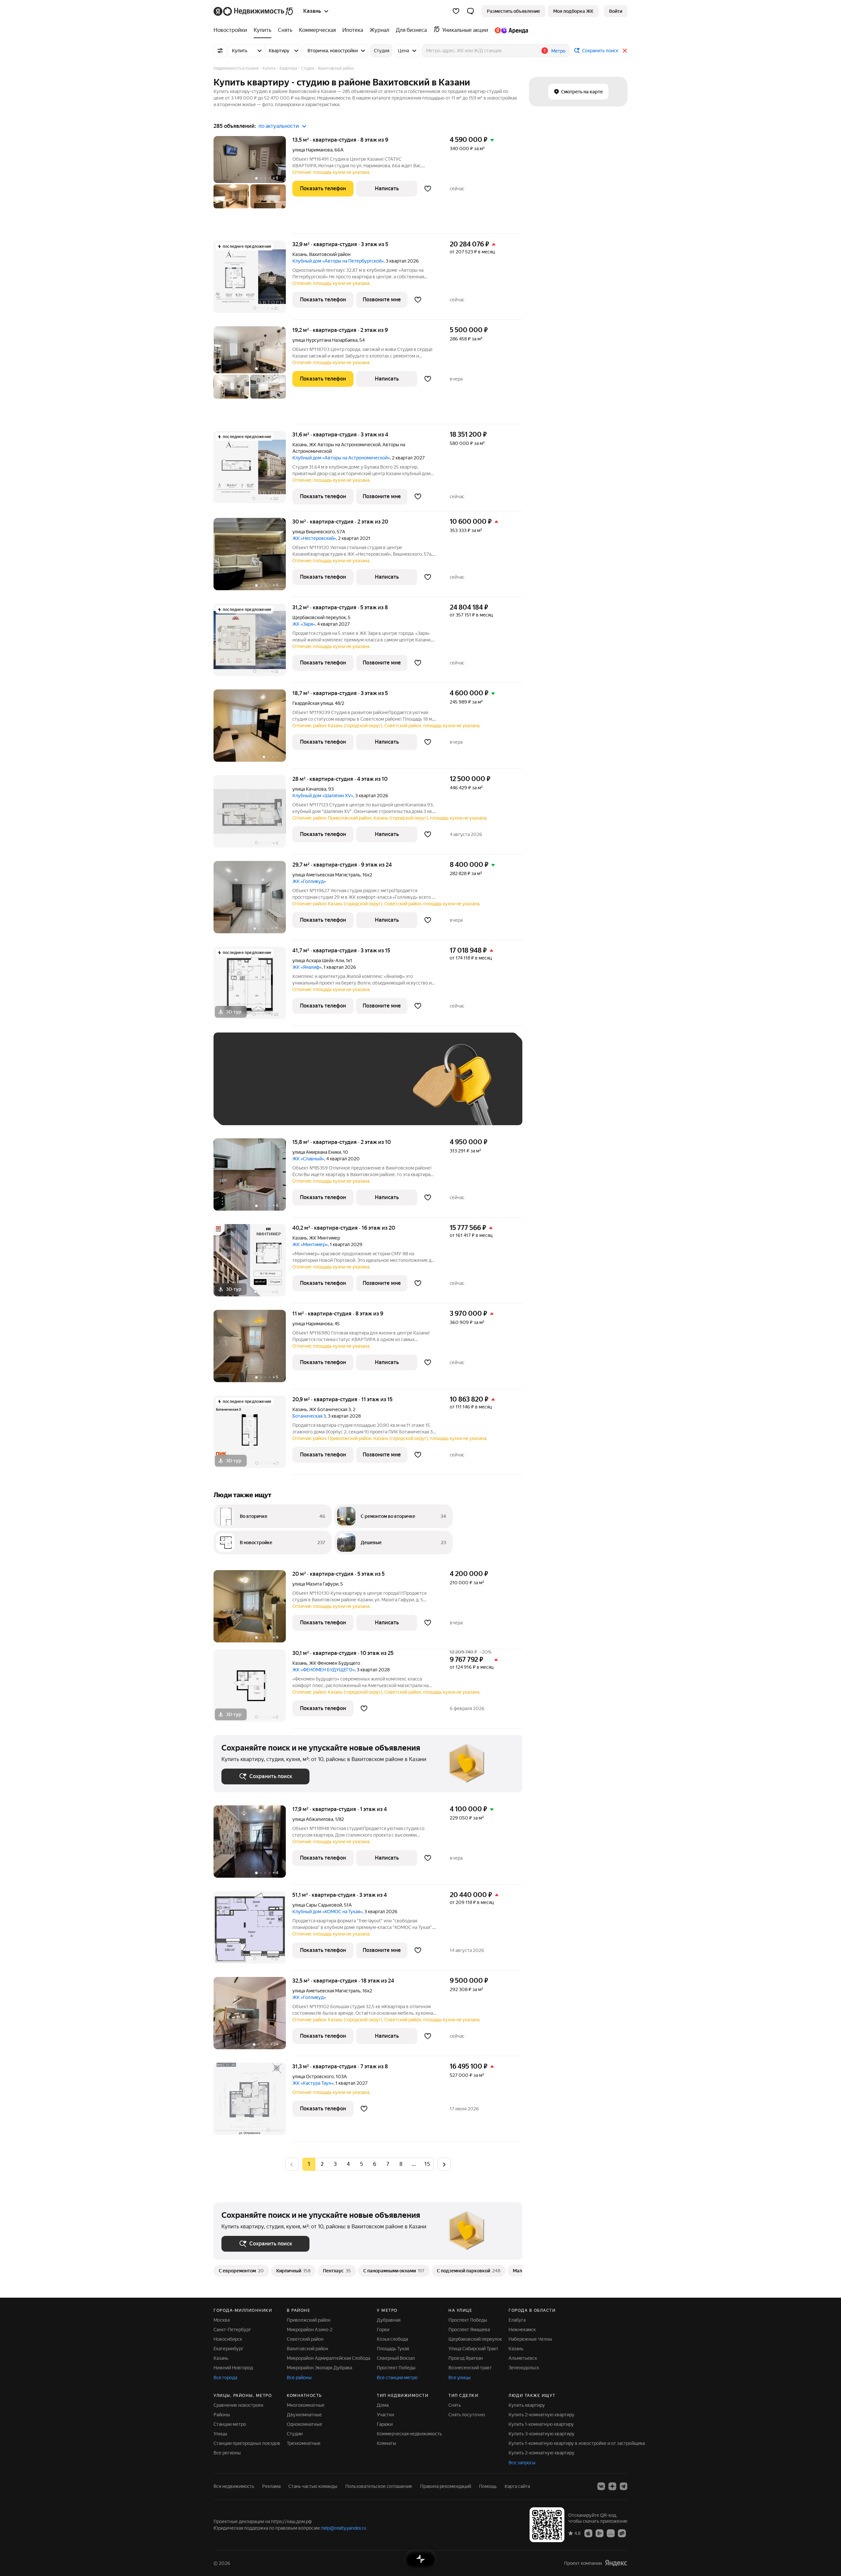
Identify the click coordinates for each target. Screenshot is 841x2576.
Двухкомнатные (304, 2415)
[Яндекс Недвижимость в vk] (601, 2486)
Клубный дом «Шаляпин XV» (323, 796)
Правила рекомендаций (446, 2486)
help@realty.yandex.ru (344, 2528)
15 (427, 2164)
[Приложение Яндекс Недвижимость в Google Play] (600, 2533)
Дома (383, 2405)
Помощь (488, 2486)
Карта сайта (517, 2486)
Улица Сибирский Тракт (473, 2349)
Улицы (220, 2434)
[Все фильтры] (220, 51)
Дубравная (389, 2320)
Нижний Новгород (233, 2368)
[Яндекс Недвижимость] (254, 11)
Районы (222, 2415)
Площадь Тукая (393, 2349)
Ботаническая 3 (309, 1416)
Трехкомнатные (304, 2443)
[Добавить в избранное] (428, 189)
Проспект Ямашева (469, 2330)
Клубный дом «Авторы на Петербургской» (338, 261)
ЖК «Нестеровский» (314, 538)
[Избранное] (456, 11)
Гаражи (385, 2424)
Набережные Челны (530, 2339)
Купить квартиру (527, 2405)
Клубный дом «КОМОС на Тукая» (327, 1912)
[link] (616, 11)
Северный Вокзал (396, 2358)
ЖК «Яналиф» (307, 967)
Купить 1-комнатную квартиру (541, 2424)
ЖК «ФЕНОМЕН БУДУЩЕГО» (324, 1670)
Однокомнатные (305, 2424)
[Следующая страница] (444, 2164)
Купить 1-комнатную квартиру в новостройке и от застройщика (577, 2443)
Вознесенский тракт (470, 2368)
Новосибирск (228, 2339)
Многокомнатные (306, 2405)
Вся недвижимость (234, 2486)
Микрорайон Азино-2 (310, 2330)
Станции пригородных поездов (247, 2443)
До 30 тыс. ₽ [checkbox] (242, 1089)
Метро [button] (558, 51)
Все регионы (227, 2453)
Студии (295, 2434)
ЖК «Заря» (304, 624)
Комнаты (386, 2443)
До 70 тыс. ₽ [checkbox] (329, 1089)
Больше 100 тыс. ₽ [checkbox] (250, 1108)
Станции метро (230, 2424)
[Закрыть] (625, 51)
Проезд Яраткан (466, 2358)
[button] (470, 11)
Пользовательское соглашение (379, 2486)
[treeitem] (232, 30)
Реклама (271, 2486)
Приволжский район (309, 2320)
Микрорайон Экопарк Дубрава (319, 2368)
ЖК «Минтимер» (310, 1244)
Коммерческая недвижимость (409, 2434)
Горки (383, 2330)
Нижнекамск (522, 2330)
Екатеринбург (228, 2349)
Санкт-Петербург (232, 2330)
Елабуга (517, 2320)
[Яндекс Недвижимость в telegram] (624, 2486)
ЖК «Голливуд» (309, 881)
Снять (455, 2405)
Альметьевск (523, 2358)
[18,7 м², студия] (253, 729)
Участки (385, 2415)
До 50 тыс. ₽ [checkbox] (286, 1089)
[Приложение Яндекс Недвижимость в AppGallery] (611, 2533)
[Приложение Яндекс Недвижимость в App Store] (588, 2533)
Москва (222, 2320)
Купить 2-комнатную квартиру (542, 2415)
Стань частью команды (313, 2486)
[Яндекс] (616, 2563)
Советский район (305, 2339)
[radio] (322, 2164)
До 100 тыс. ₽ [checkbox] (374, 1089)
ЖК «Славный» (308, 1159)
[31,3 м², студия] (253, 2102)
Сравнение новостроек (239, 2405)
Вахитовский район (307, 2349)
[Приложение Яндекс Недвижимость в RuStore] (622, 2533)
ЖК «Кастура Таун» (313, 2083)
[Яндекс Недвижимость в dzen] (612, 2486)
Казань (300, 254)
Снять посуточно (467, 2415)
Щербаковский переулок (319, 617)
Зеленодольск (524, 2368)
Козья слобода (392, 2339)
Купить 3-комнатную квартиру (542, 2434)
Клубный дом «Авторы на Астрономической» (341, 458)
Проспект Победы (396, 2368)
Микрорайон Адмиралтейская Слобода (329, 2358)
